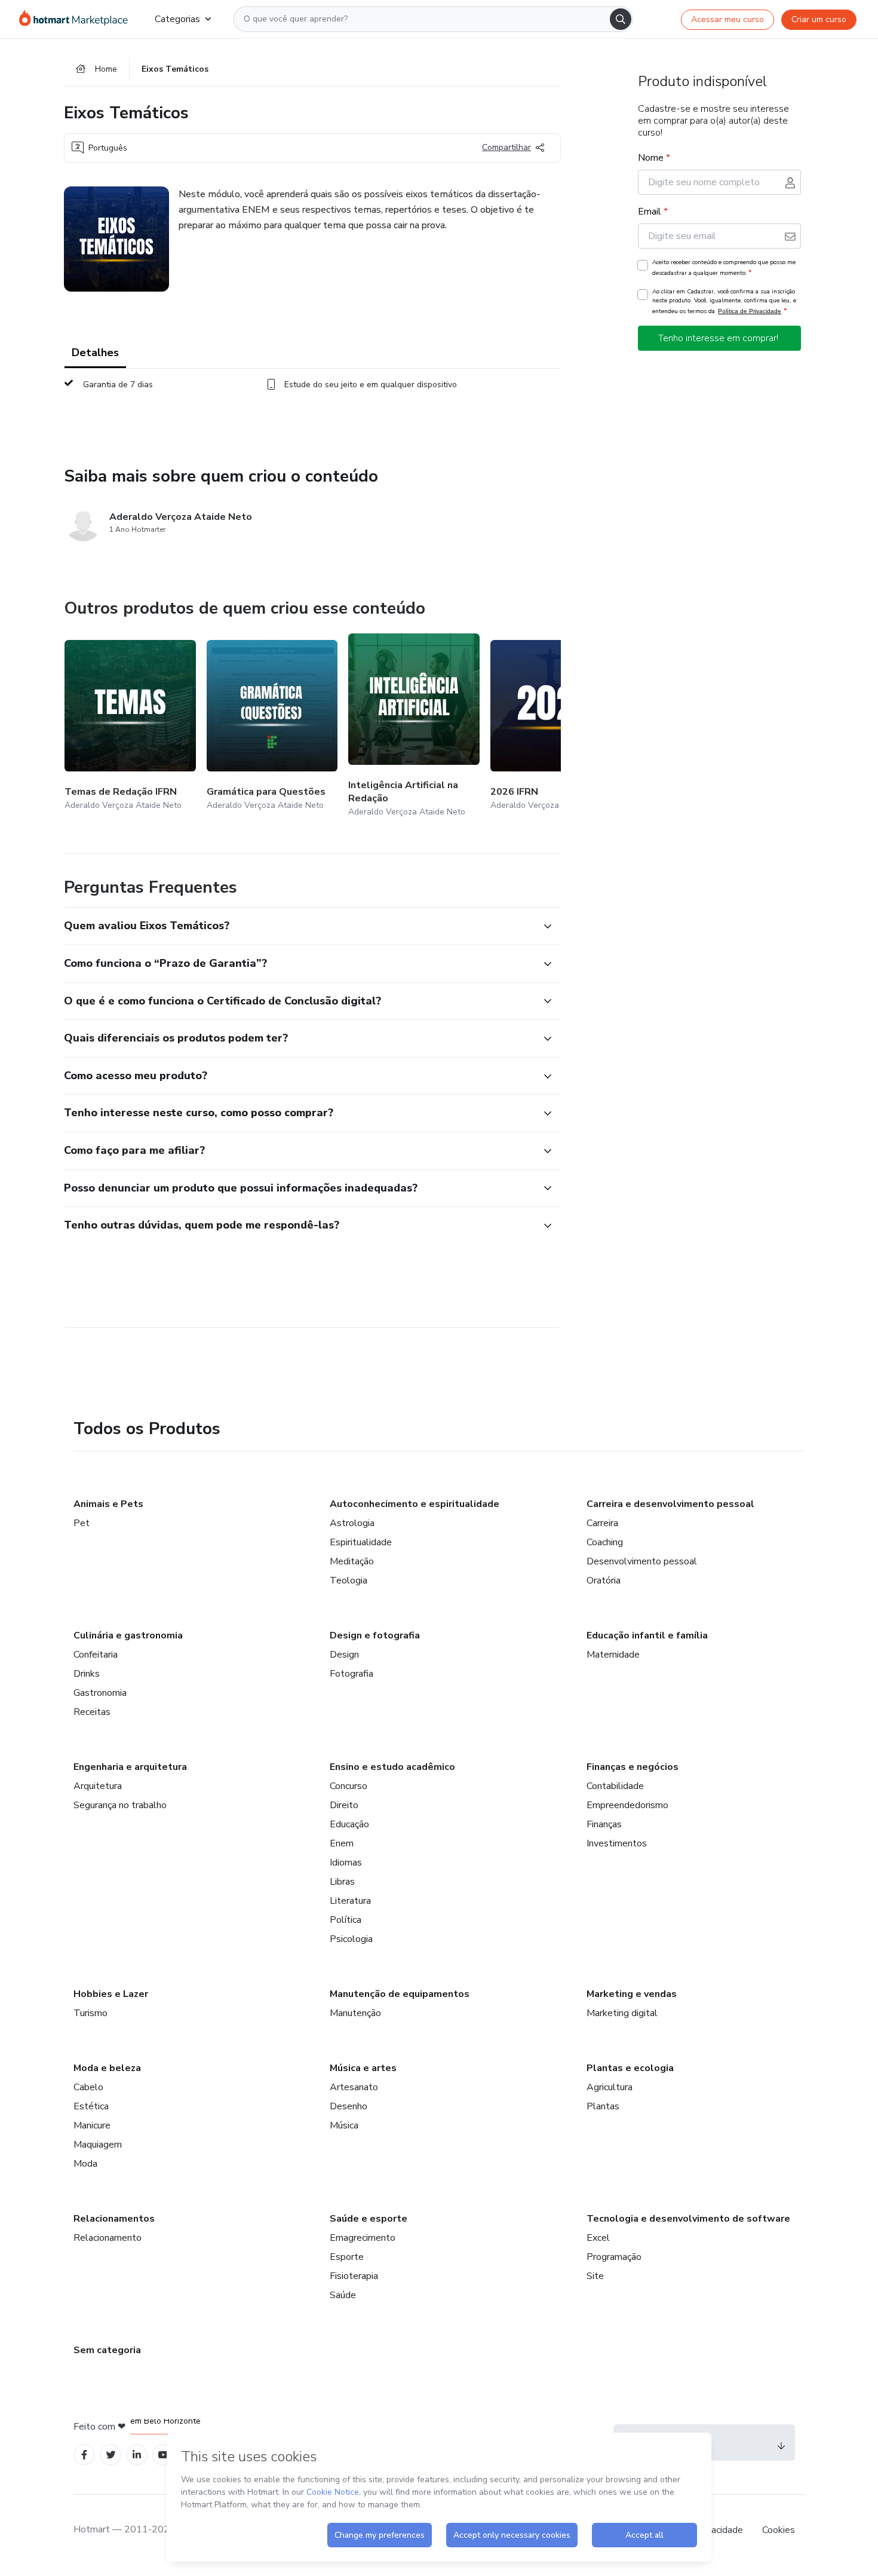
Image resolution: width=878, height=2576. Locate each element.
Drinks (87, 1674)
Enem (342, 1843)
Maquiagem (98, 2145)
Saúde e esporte (369, 2219)
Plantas (603, 2106)
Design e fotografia (375, 1635)
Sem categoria (107, 2350)
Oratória (604, 1580)
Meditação (352, 1561)
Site (595, 2276)
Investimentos (617, 1843)
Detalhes (95, 353)
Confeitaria (96, 1655)
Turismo (90, 2013)
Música (344, 2125)
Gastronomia (100, 1693)
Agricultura (610, 2087)
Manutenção (355, 2013)
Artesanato (354, 2087)
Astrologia (352, 1523)
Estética (91, 2106)
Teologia (349, 1580)
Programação (614, 2257)
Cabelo (88, 2087)
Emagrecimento (363, 2238)
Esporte (347, 2257)
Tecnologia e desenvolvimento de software (688, 2219)
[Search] (621, 19)
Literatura (350, 1901)
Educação (349, 1824)
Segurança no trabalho (120, 1805)
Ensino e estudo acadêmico (392, 1767)
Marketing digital (622, 2013)
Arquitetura (98, 1786)
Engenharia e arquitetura (130, 1767)
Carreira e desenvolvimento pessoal (670, 1504)
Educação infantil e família (647, 1635)
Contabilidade (615, 1786)
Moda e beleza (107, 2068)
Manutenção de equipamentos (400, 1994)
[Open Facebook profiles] (84, 2455)
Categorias (177, 19)
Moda (85, 2164)
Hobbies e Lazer (111, 1994)
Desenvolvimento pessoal (642, 1561)
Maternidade (613, 1655)
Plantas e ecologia (630, 2068)
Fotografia (351, 1674)
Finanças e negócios (633, 1767)
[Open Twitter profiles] (111, 2455)
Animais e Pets (108, 1504)
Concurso (349, 1786)
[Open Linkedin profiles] (137, 2455)
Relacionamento (108, 2238)
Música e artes (363, 2068)
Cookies (779, 2530)
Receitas (92, 1712)
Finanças (604, 1824)
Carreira (602, 1523)
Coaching (605, 1542)
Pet (82, 1523)
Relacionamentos (114, 2219)
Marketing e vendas (632, 1994)
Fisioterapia (354, 2276)
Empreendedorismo (627, 1805)
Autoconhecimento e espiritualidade (415, 1504)
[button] (299, 926)
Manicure (92, 2125)
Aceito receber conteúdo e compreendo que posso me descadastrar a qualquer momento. (724, 268)
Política (346, 1920)
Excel (598, 2238)
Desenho (349, 2106)
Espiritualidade (361, 1542)
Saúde (343, 2295)
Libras (342, 1882)
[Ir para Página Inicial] (77, 19)
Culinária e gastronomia (128, 1635)
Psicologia (351, 1939)
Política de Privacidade (750, 311)
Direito (344, 1805)
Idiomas (346, 1863)
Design (344, 1655)
